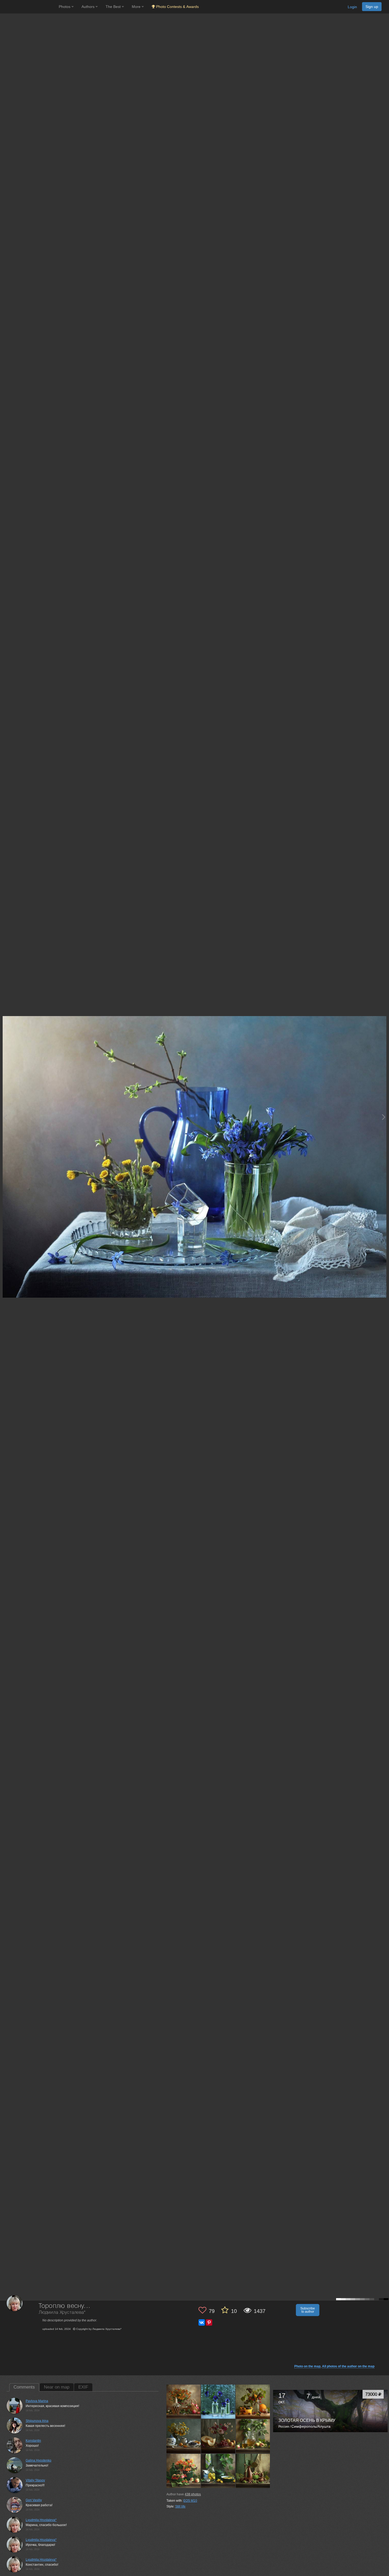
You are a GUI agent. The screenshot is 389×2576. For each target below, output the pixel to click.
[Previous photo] (5, 1117)
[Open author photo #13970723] (184, 2401)
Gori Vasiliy (34, 2500)
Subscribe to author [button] (308, 2310)
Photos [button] (65, 7)
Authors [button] (89, 7)
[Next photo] (384, 1117)
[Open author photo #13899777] (184, 2471)
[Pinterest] (209, 2322)
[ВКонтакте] (202, 2322)
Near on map (57, 2387)
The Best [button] (114, 7)
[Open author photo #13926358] (218, 2436)
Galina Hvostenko (39, 2460)
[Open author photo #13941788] (184, 2436)
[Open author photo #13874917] (253, 2471)
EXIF (83, 2387)
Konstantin (33, 2441)
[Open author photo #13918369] (253, 2436)
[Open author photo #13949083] (253, 2401)
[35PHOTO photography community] (29, 7)
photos (193, 2494)
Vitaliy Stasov (35, 2480)
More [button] (137, 7)
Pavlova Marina (37, 2401)
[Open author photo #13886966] (218, 2471)
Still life (180, 2506)
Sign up (372, 7)
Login (352, 7)
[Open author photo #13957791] (218, 2401)
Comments (24, 2387)
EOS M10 (190, 2501)
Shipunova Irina (37, 2421)
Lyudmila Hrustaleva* (41, 2520)
